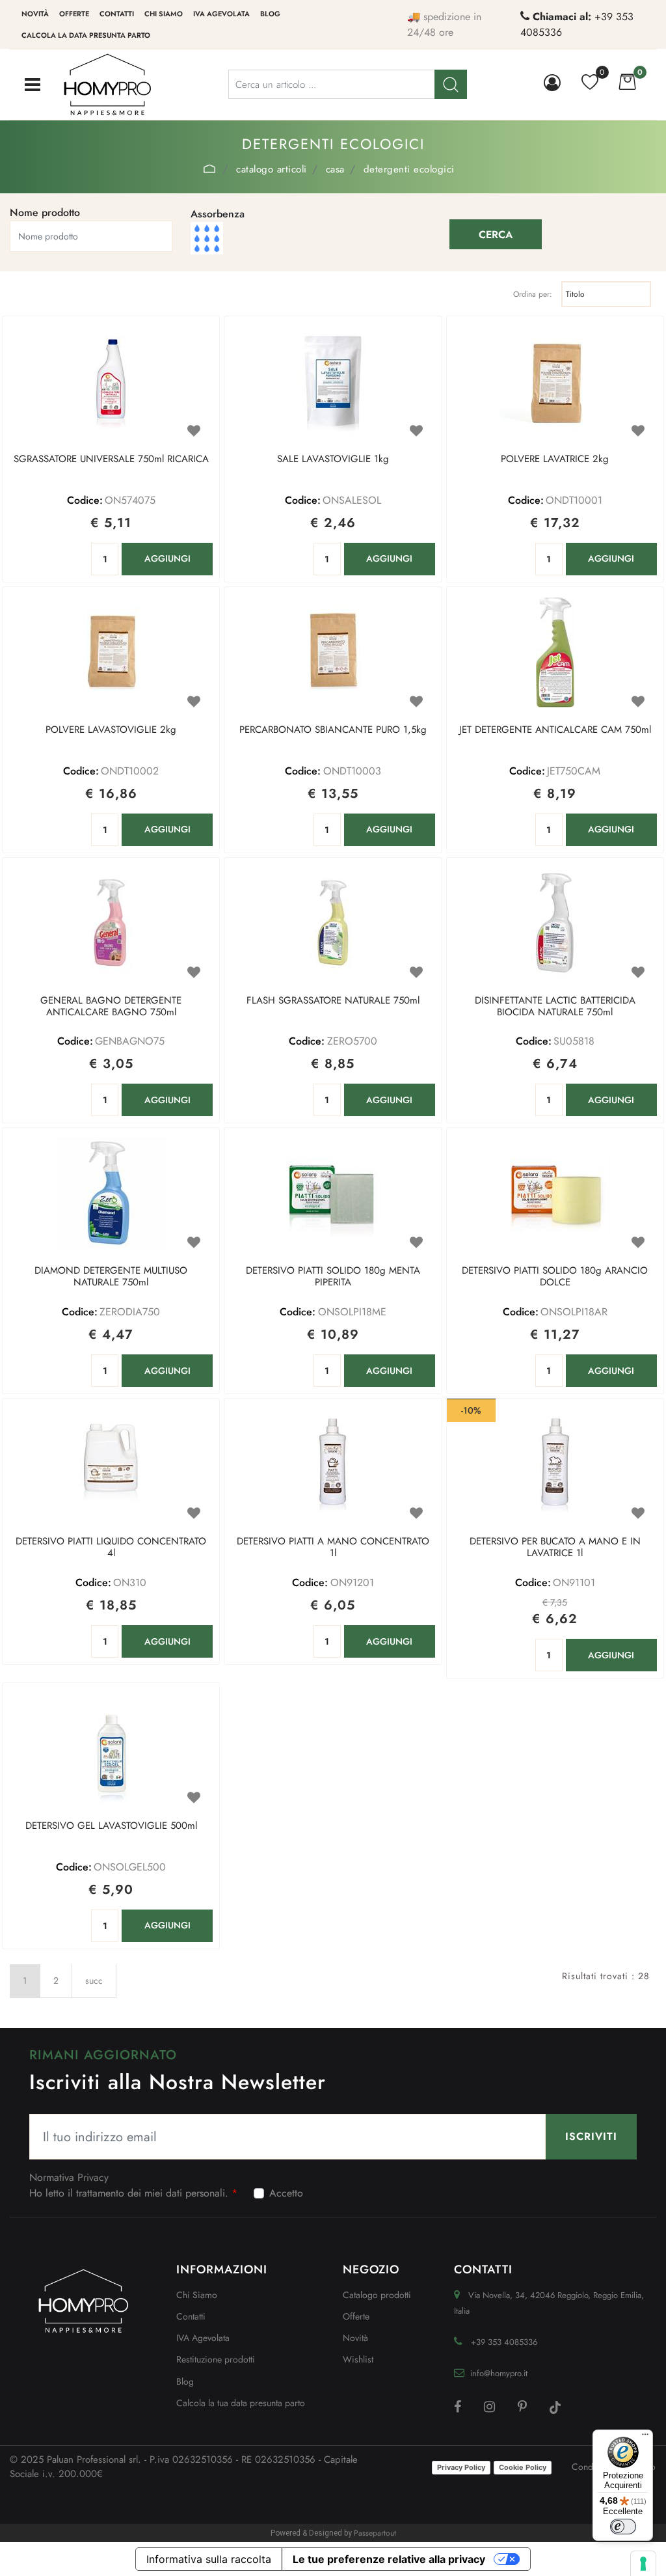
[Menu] (645, 2437)
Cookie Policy (523, 2467)
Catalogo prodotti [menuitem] (377, 2295)
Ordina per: (533, 294)
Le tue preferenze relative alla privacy (389, 2559)
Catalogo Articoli (272, 169)
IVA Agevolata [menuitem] (221, 14)
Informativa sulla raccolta (209, 2559)
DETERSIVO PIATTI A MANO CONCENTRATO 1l (333, 1548)
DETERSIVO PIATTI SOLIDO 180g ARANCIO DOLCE (555, 1277)
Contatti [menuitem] (117, 14)
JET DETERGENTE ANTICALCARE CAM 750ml (555, 730)
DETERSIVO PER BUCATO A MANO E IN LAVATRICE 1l (555, 1548)
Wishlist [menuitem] (358, 2359)
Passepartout (375, 2533)
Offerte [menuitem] (74, 14)
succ (94, 1980)
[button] (496, 234)
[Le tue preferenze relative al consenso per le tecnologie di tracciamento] (643, 2564)
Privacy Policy (461, 2467)
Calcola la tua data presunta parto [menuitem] (241, 2403)
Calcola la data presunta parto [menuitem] (86, 35)
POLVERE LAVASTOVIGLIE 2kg (111, 730)
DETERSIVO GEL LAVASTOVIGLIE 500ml (111, 1826)
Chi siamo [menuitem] (164, 14)
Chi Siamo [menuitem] (197, 2295)
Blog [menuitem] (270, 14)
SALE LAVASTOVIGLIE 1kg (333, 459)
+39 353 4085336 (504, 2342)
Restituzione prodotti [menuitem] (216, 2359)
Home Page (210, 169)
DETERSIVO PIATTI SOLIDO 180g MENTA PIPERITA (333, 1277)
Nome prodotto (45, 212)
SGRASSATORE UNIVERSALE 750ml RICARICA (111, 459)
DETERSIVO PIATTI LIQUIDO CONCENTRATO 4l (111, 1548)
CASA (335, 169)
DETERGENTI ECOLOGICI (409, 169)
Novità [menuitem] (35, 14)
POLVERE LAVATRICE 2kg (555, 459)
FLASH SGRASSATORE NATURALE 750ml (333, 1001)
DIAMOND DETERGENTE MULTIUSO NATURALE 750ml (111, 1277)
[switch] (623, 2527)
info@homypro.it (499, 2373)
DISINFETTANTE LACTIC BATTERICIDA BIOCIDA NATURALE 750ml (555, 1007)
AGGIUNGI (167, 558)
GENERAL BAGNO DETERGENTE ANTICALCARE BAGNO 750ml (111, 1007)
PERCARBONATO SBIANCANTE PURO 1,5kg (333, 730)
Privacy (93, 2177)
